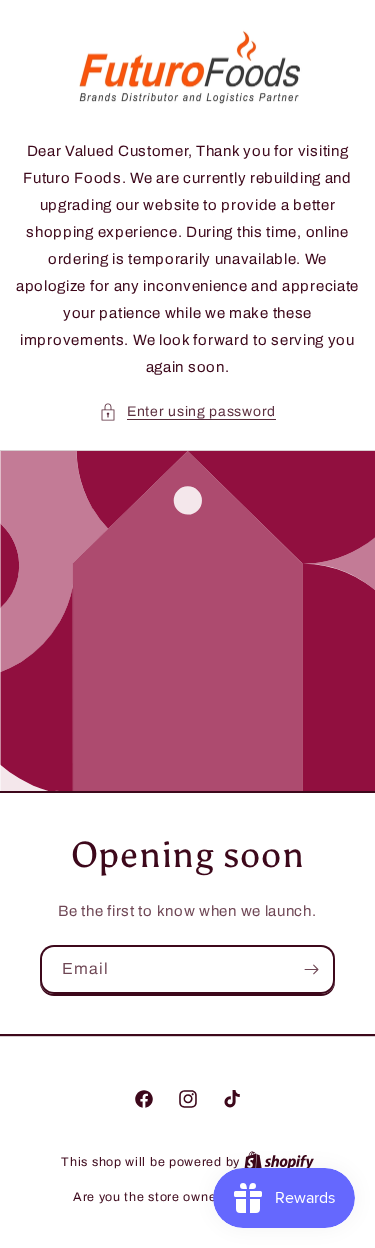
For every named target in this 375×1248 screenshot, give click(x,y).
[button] (187, 411)
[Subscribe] (311, 969)
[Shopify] (279, 1162)
